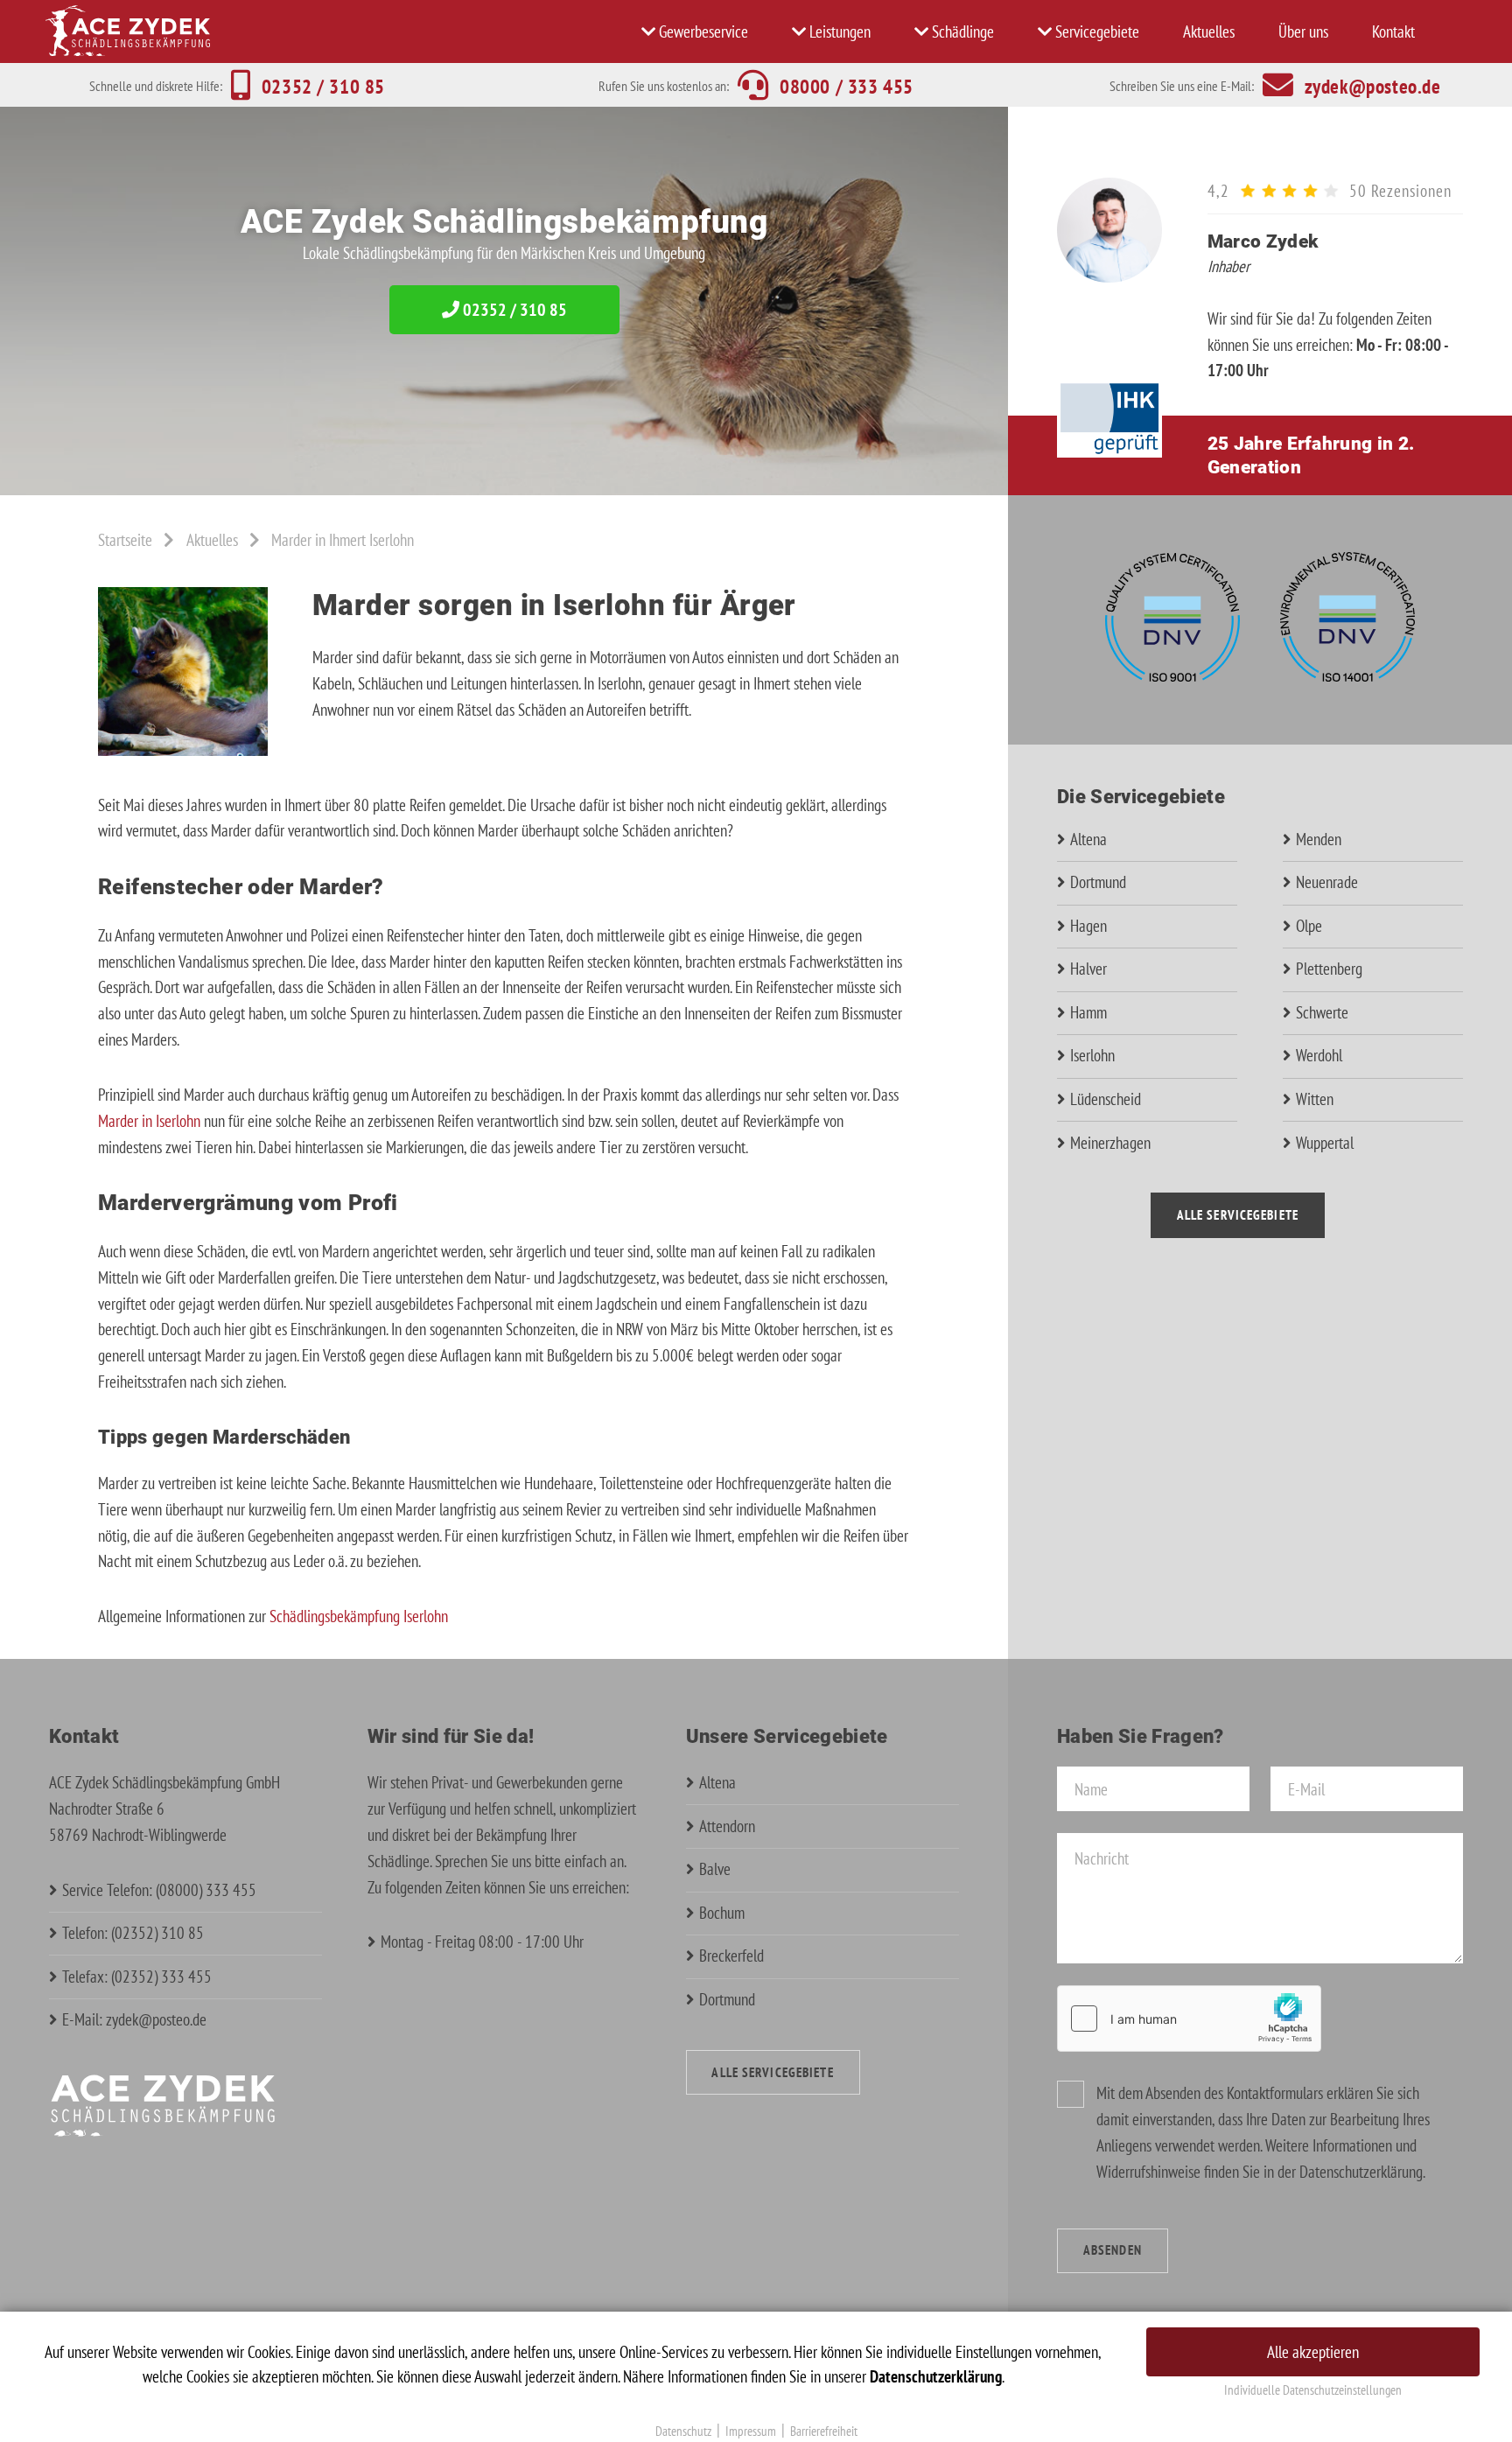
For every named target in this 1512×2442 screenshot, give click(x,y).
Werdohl (1319, 1055)
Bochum (722, 1913)
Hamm (1088, 1012)
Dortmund (1098, 882)
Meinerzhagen (1110, 1143)
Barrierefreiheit (824, 2431)
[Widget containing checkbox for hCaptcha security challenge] (1189, 2019)
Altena (1088, 839)
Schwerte (1322, 1012)
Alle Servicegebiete (1238, 1215)
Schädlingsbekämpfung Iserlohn (359, 1616)
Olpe (1309, 926)
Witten (1315, 1099)
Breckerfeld (731, 1956)
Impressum (751, 2431)
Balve (715, 1869)
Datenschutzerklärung (1361, 2172)
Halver (1088, 969)
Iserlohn (1092, 1055)
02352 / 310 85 (513, 310)
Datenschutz (683, 2431)
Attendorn (727, 1826)
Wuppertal (1325, 1143)
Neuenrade (1327, 882)
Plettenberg (1329, 969)
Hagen (1088, 926)
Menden (1319, 839)
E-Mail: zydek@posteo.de (134, 2019)
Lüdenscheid (1106, 1099)
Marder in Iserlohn (149, 1121)
